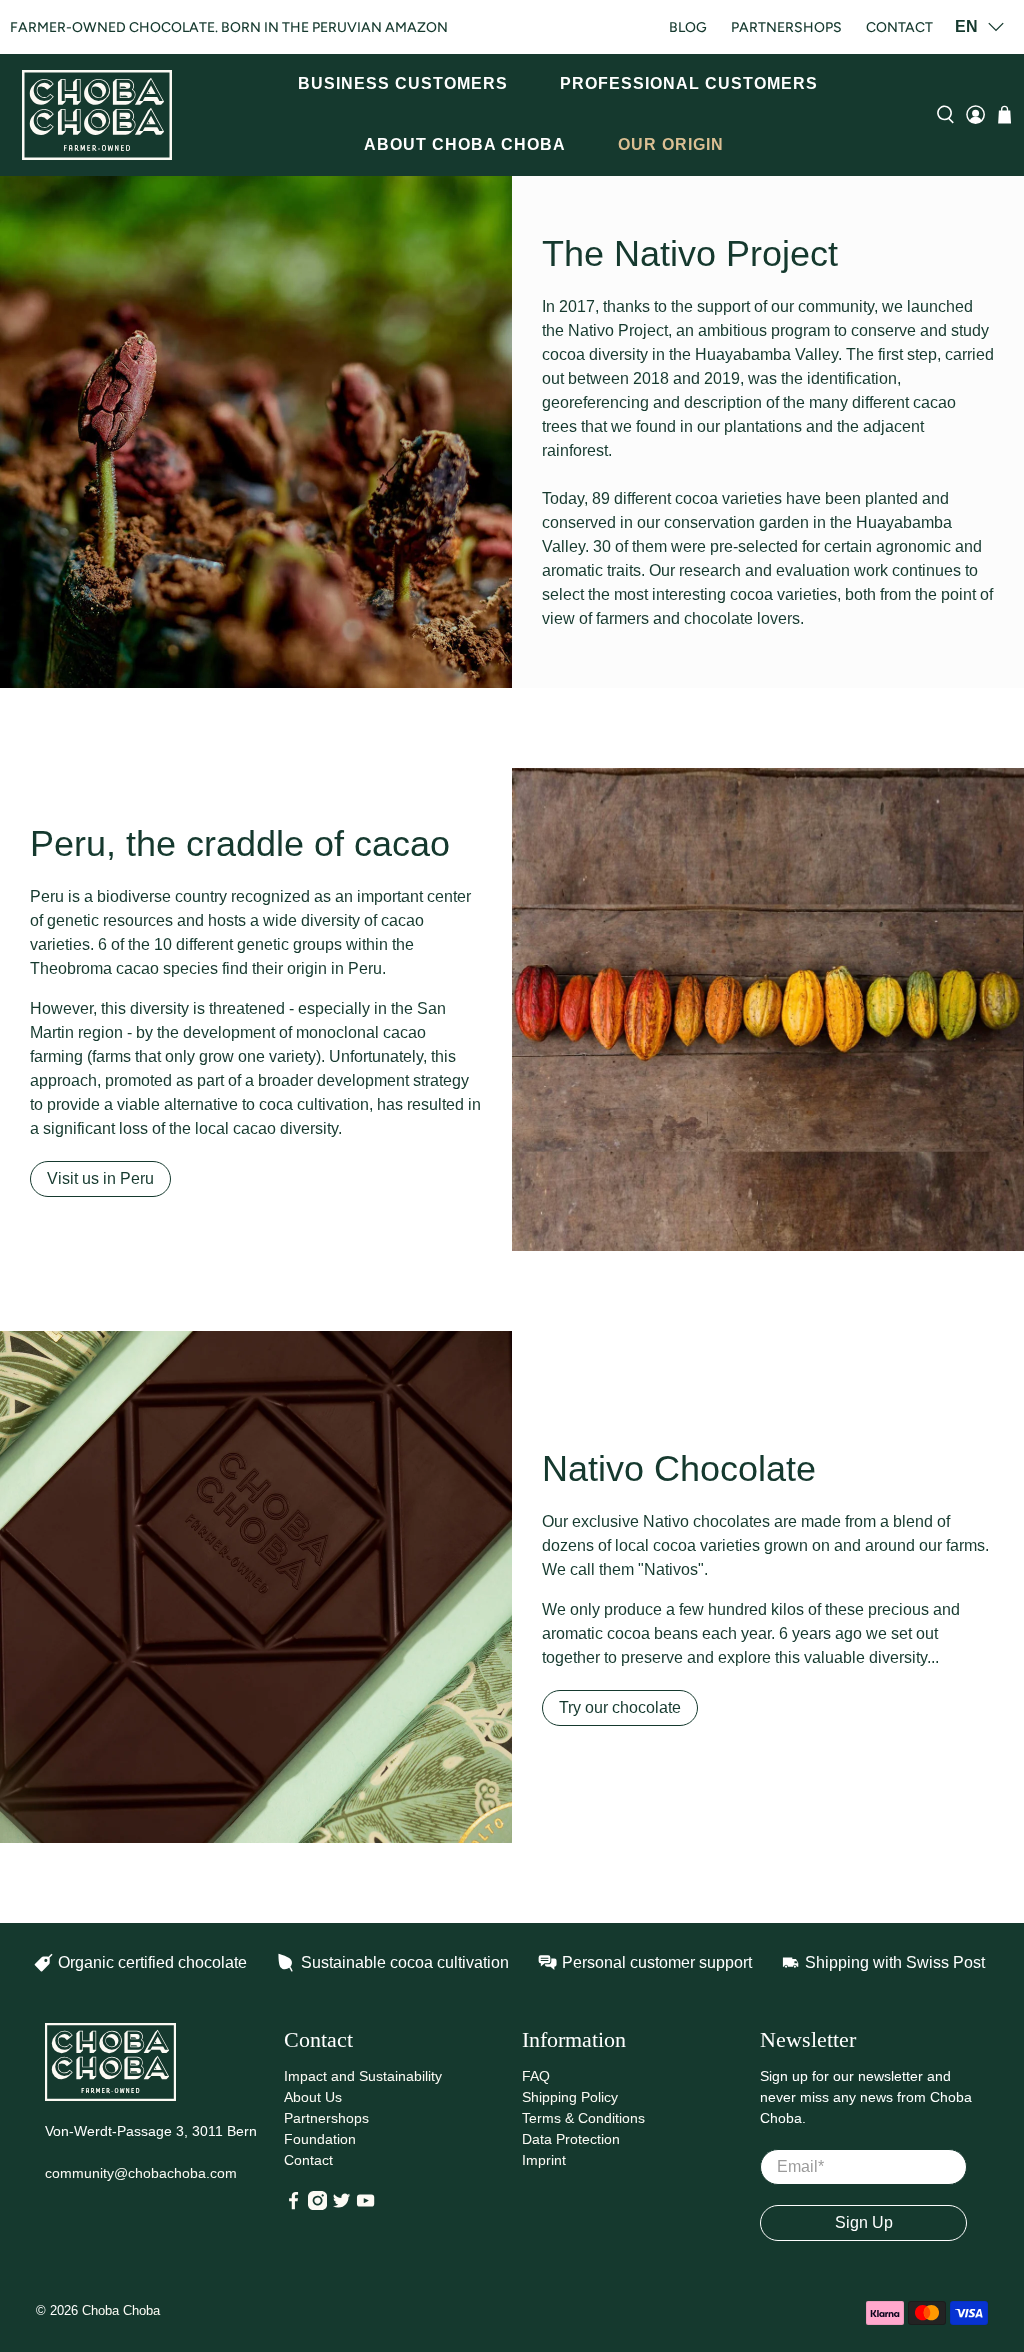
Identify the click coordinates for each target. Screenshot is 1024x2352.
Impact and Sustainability (363, 2076)
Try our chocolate (620, 1707)
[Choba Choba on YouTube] (365, 2205)
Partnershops (326, 2118)
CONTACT (899, 27)
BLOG (688, 27)
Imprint (544, 2160)
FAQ (536, 2076)
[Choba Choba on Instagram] (317, 2205)
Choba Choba (121, 2310)
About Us (313, 2097)
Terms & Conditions (583, 2118)
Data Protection (571, 2139)
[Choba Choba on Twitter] (341, 2205)
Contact (308, 2160)
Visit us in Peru (100, 1178)
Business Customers (403, 83)
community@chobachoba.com (141, 2173)
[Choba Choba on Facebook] (293, 2205)
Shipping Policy (570, 2097)
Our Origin (671, 144)
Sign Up (864, 2222)
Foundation (320, 2139)
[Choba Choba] (97, 115)
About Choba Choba (465, 144)
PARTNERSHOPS (786, 27)
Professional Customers (689, 83)
